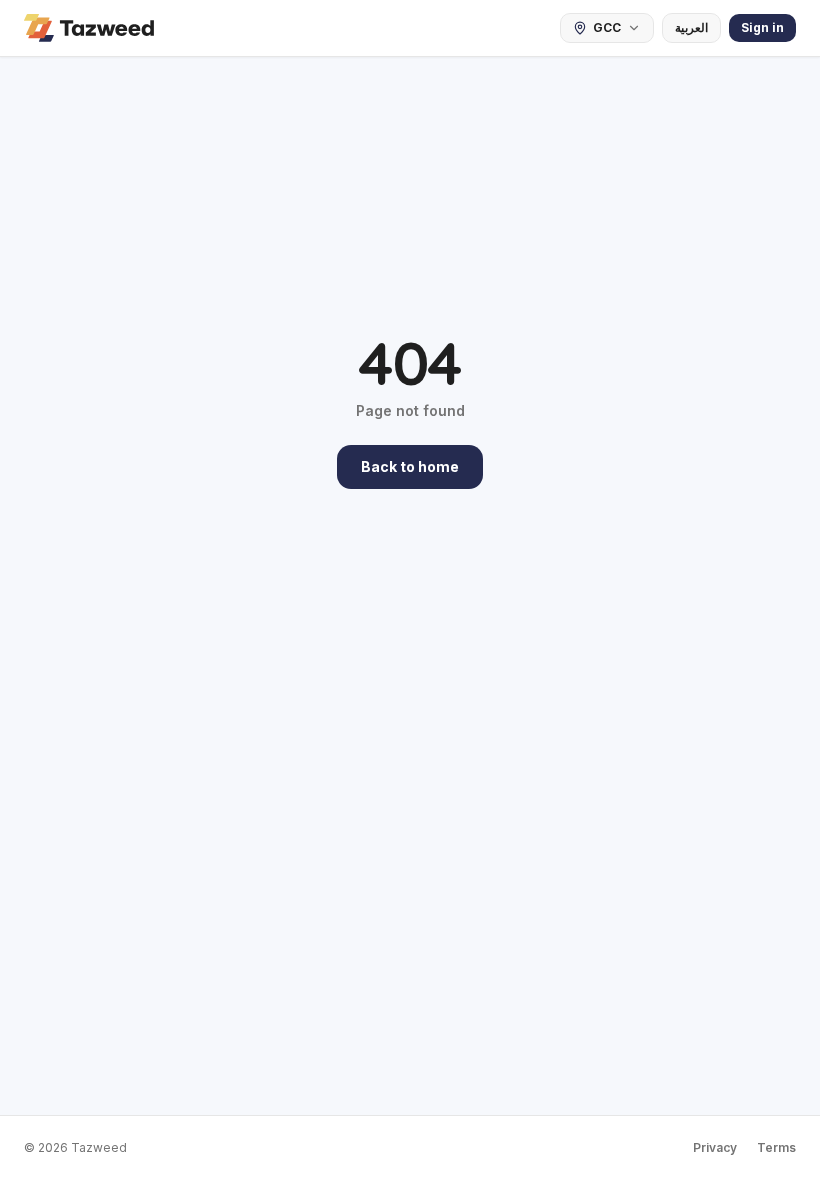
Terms (776, 1147)
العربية (691, 27)
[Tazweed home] (89, 28)
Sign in (762, 27)
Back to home (410, 466)
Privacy (715, 1147)
